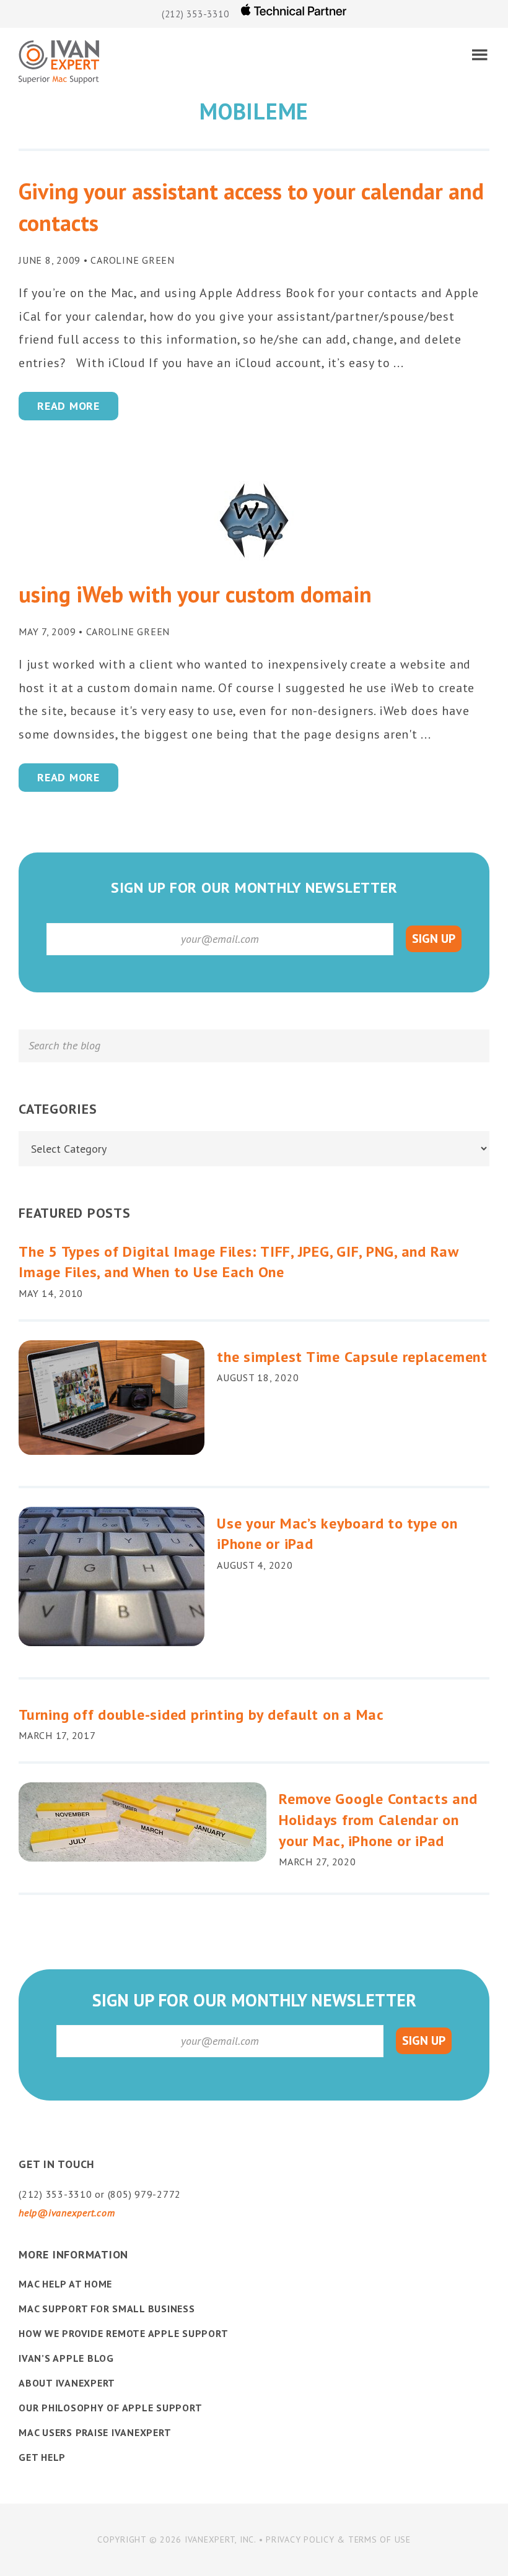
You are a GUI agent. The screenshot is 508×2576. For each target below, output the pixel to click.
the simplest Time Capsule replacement (352, 1357)
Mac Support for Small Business (107, 2309)
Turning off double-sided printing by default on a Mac (201, 1715)
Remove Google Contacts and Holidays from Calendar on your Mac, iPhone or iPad (378, 1819)
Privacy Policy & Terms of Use (338, 2539)
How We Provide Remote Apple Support (123, 2333)
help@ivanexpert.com (67, 2213)
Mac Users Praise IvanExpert (95, 2432)
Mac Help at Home (65, 2284)
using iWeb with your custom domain (195, 594)
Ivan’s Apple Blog (66, 2358)
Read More (68, 406)
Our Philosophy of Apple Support (110, 2408)
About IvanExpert (67, 2383)
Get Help (42, 2457)
